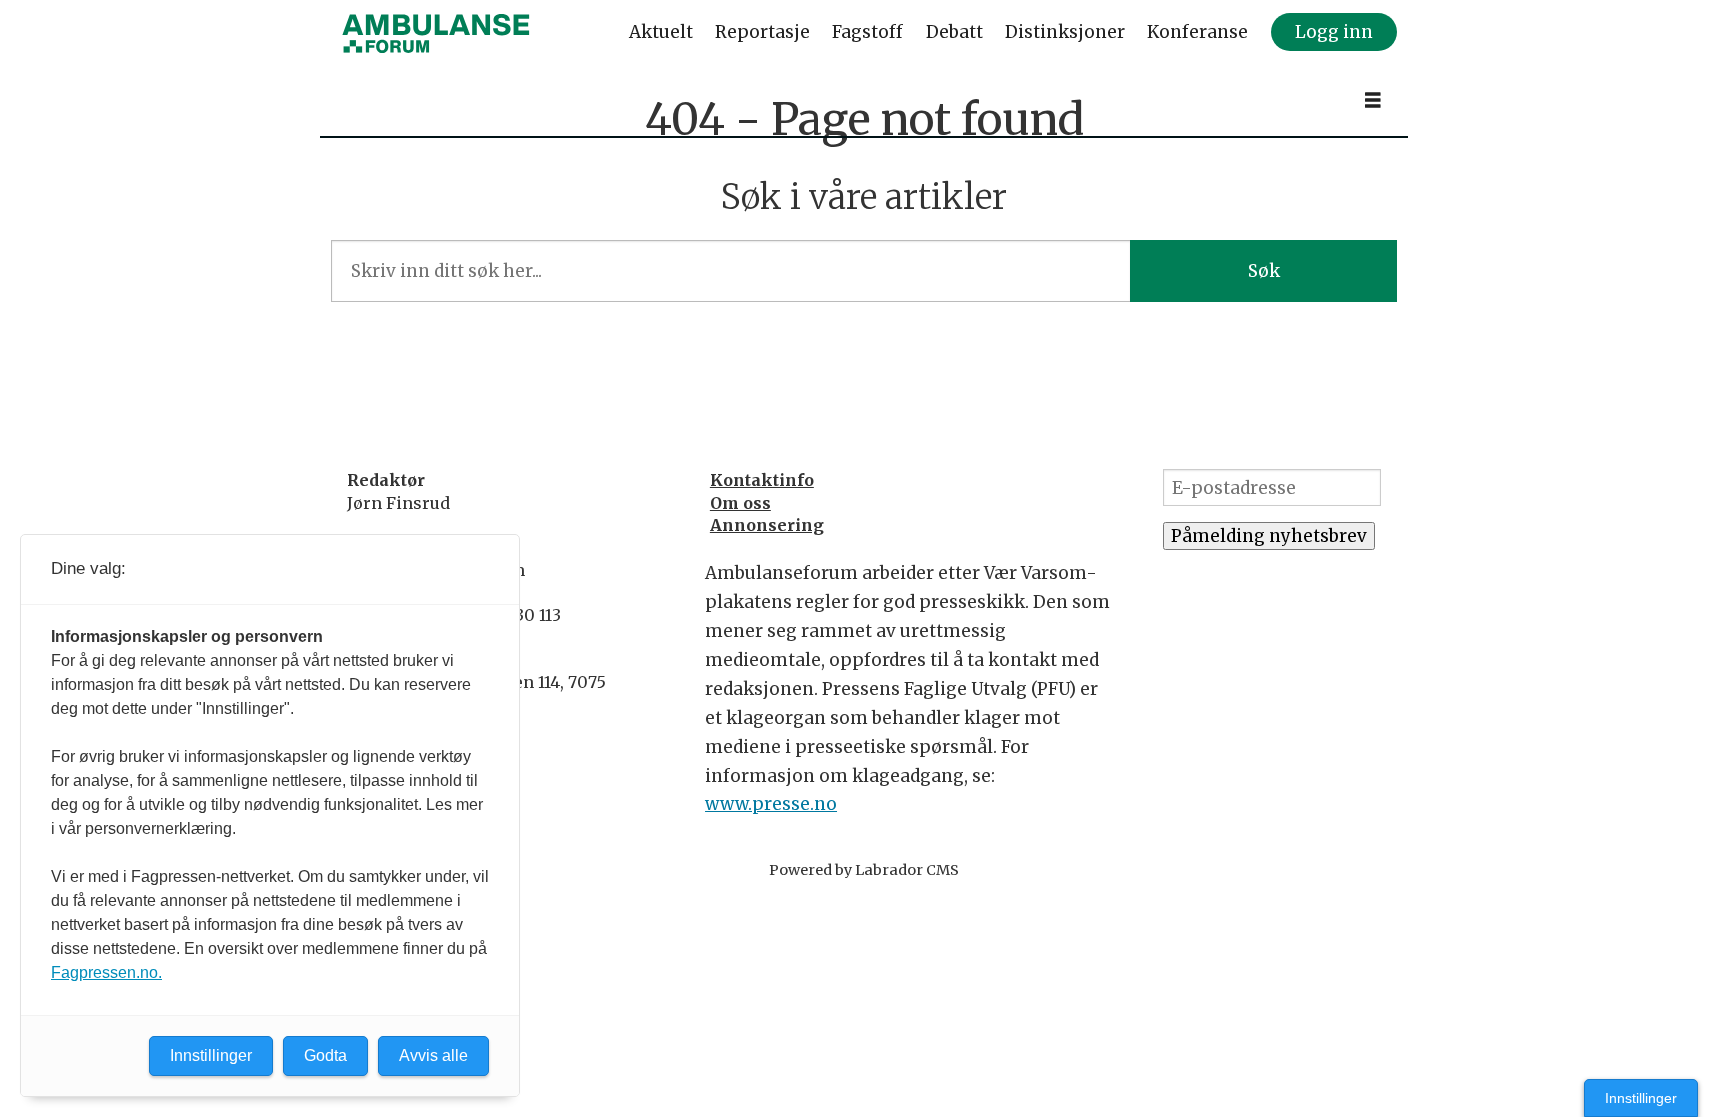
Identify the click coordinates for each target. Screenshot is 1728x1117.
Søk (1264, 271)
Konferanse (1197, 32)
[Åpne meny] (1373, 100)
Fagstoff (867, 32)
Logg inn (1334, 32)
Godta (325, 1055)
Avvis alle (433, 1055)
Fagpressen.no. (106, 972)
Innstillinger (1641, 1098)
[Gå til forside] (436, 33)
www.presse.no (771, 804)
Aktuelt (661, 32)
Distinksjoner (1065, 32)
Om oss (740, 503)
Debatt (954, 32)
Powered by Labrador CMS (864, 870)
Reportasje (762, 32)
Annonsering (767, 525)
